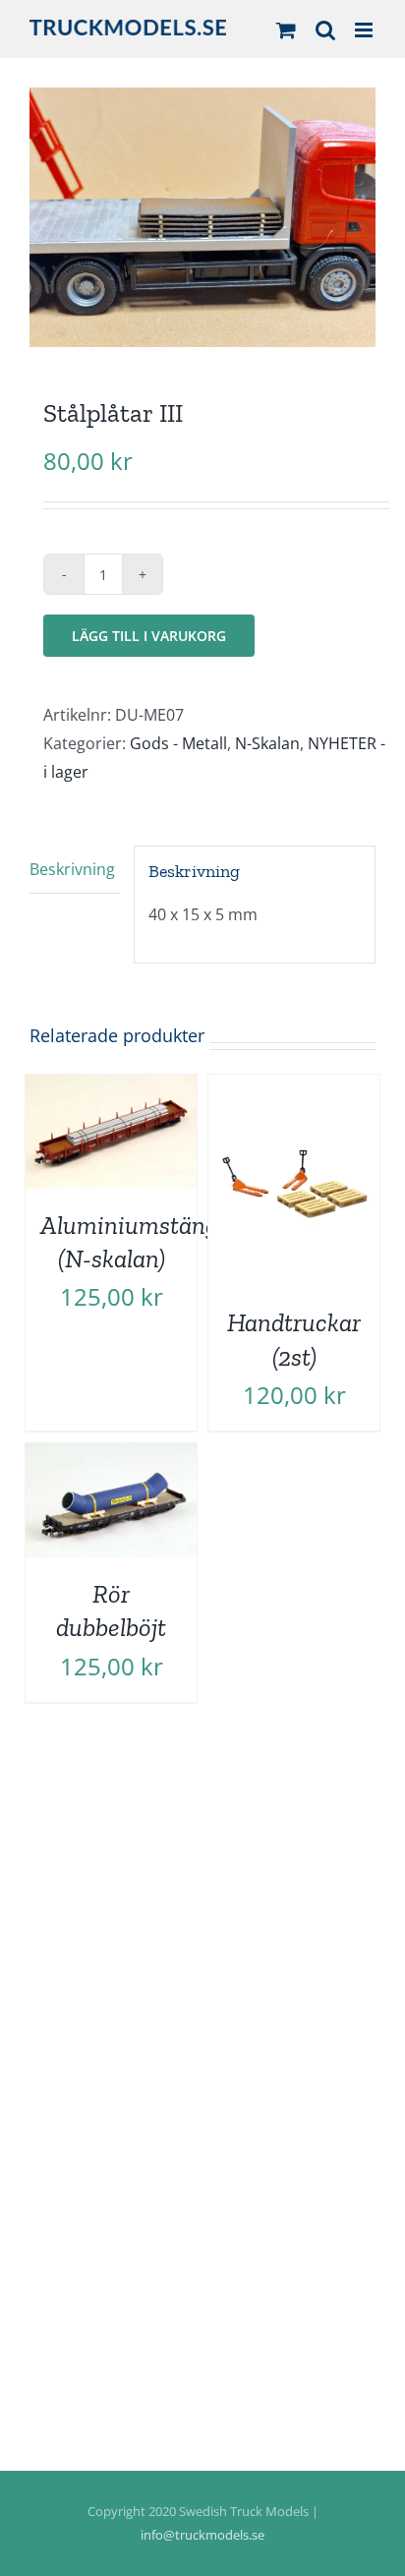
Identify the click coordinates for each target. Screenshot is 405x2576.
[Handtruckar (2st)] (294, 1088)
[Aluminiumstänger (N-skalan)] (111, 1088)
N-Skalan (267, 743)
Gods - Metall (178, 743)
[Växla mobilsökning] (325, 30)
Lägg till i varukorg (149, 636)
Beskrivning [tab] (72, 869)
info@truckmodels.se (202, 2535)
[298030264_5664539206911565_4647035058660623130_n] (202, 217)
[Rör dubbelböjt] (111, 1457)
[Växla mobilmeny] (365, 30)
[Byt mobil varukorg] (286, 30)
